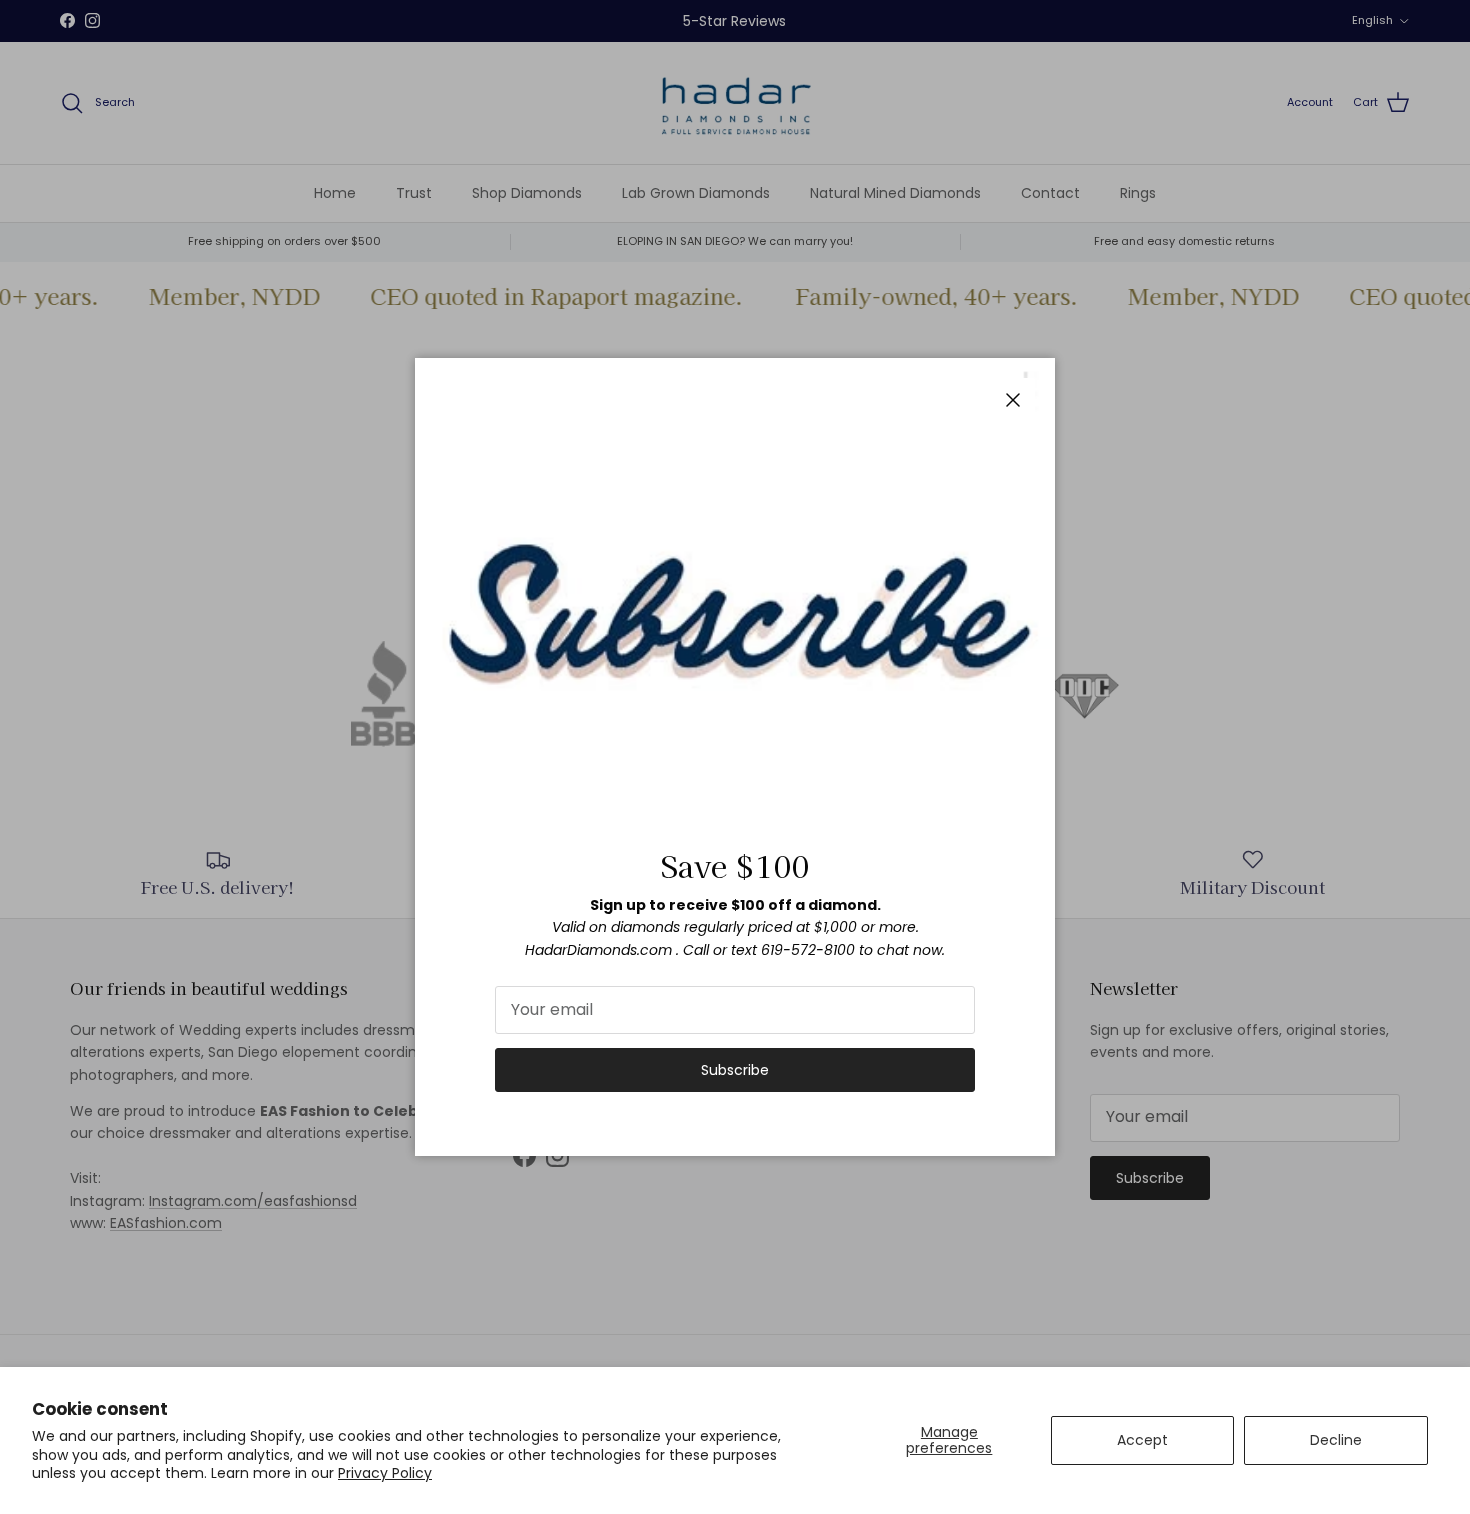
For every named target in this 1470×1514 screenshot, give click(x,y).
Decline (1336, 1440)
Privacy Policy (385, 1473)
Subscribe (735, 1070)
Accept (1142, 1440)
